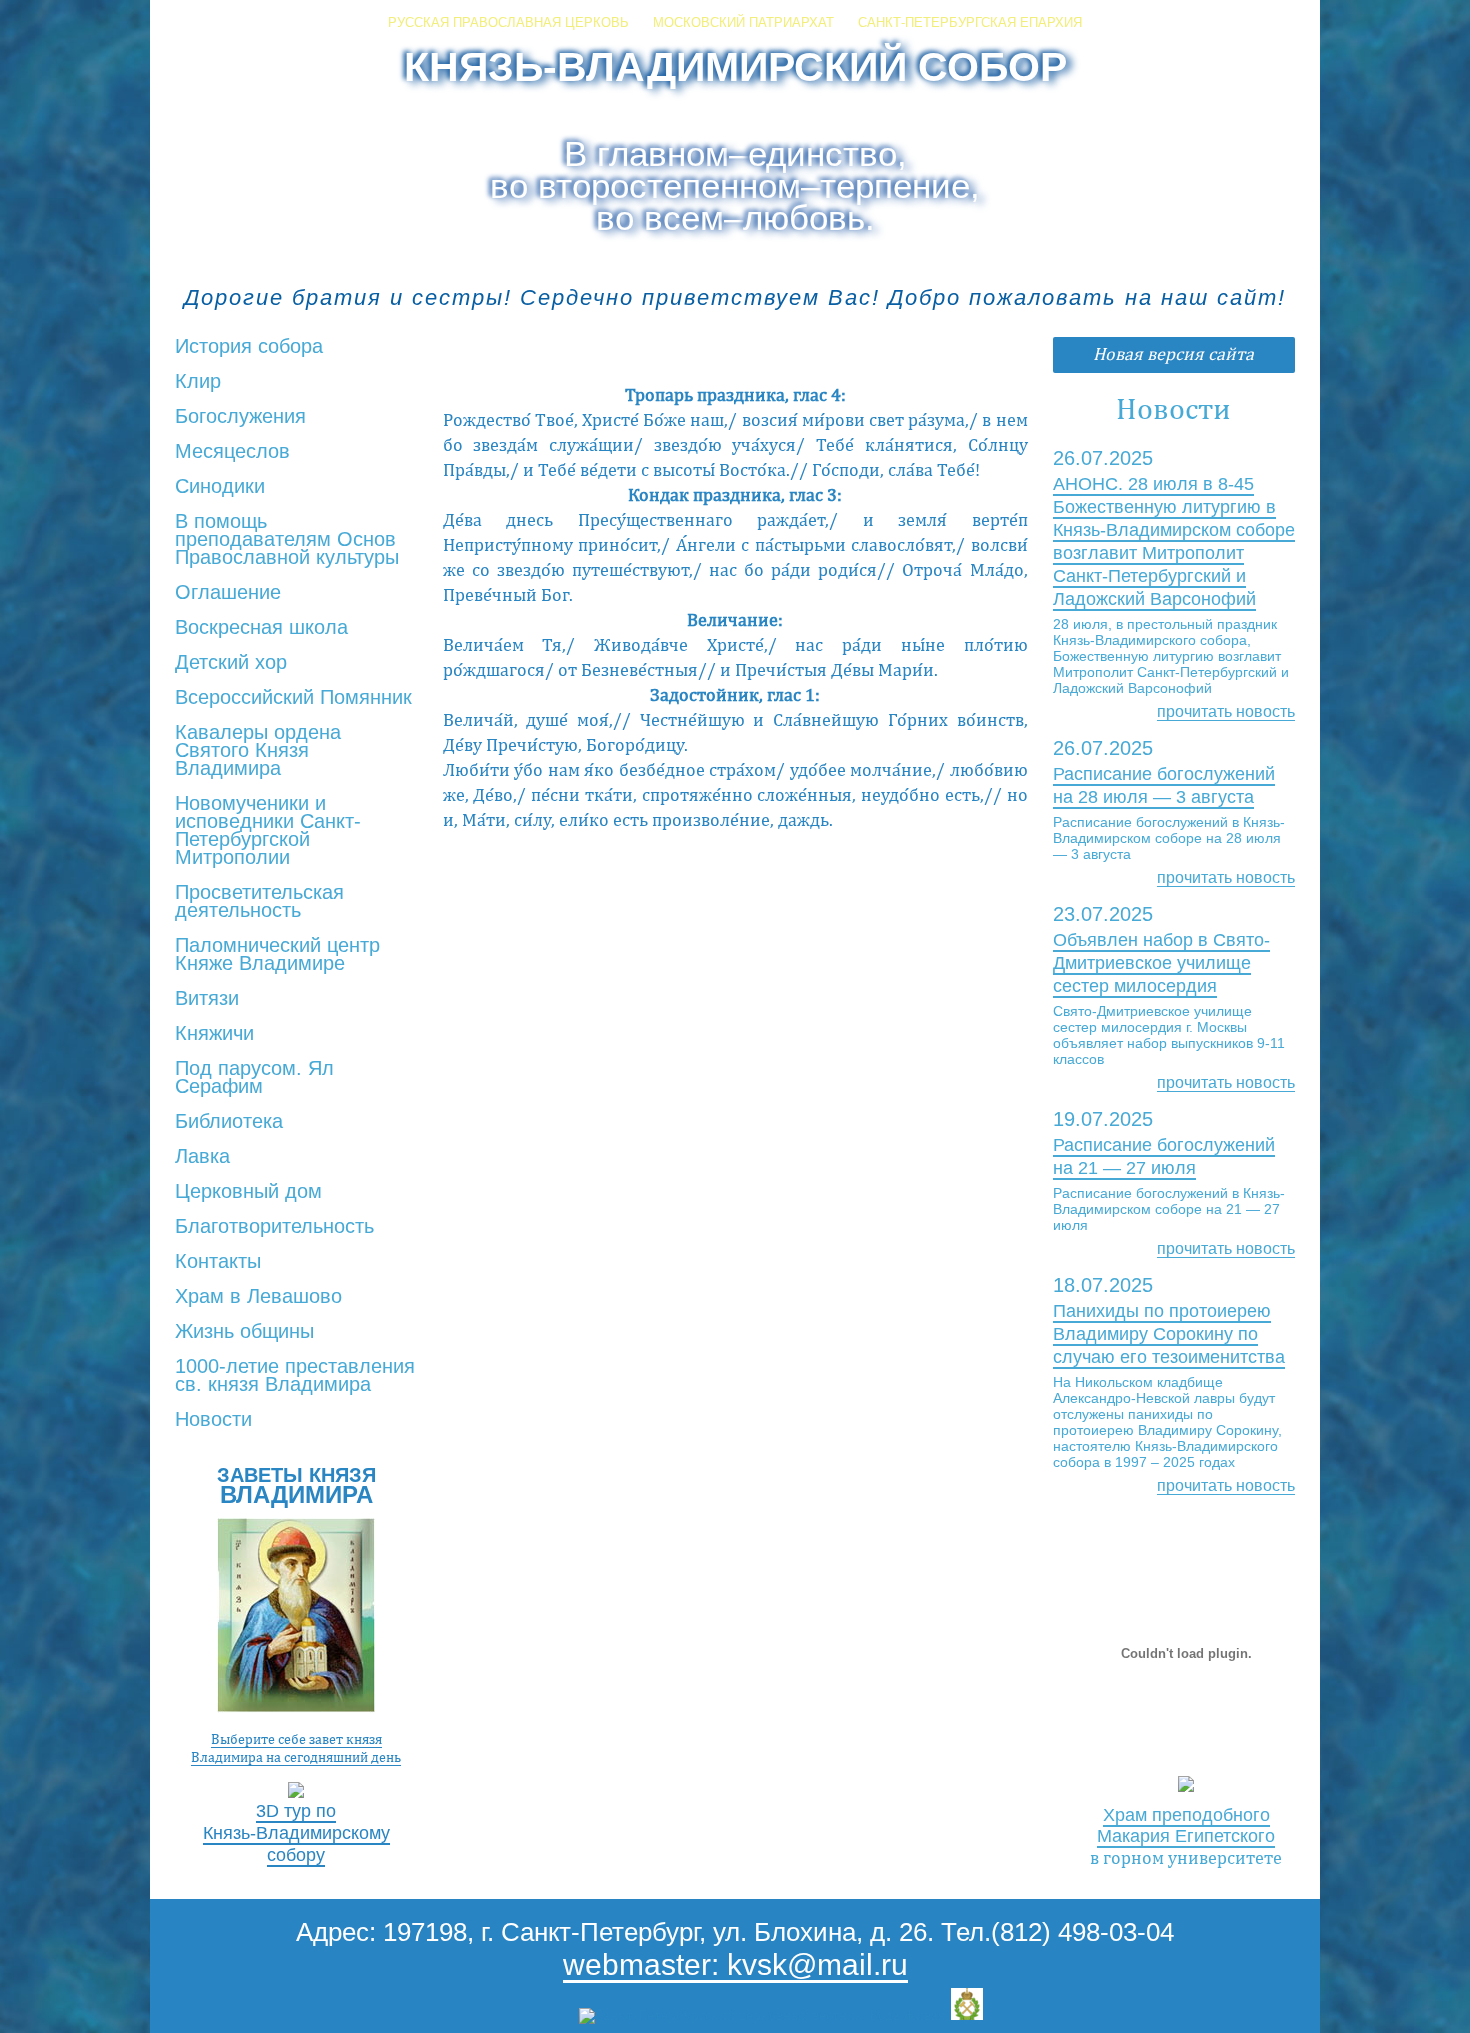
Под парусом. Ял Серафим (254, 1078)
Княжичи (214, 1034)
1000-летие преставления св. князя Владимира (295, 1376)
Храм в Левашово (258, 1297)
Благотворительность (274, 1227)
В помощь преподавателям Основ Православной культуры (287, 540)
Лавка (202, 1157)
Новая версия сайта (1173, 353)
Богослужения (240, 417)
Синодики (220, 487)
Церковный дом (248, 1192)
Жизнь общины (244, 1332)
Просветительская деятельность (259, 902)
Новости (213, 1420)
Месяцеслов (232, 452)
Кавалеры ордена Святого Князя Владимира (258, 751)
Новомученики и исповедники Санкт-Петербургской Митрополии (268, 831)
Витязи (207, 999)
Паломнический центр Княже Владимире (277, 955)
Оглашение (228, 593)
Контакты (218, 1262)
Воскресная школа (261, 628)
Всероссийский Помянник (293, 698)
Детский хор (231, 663)
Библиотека (229, 1122)
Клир (198, 382)
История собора (249, 347)
